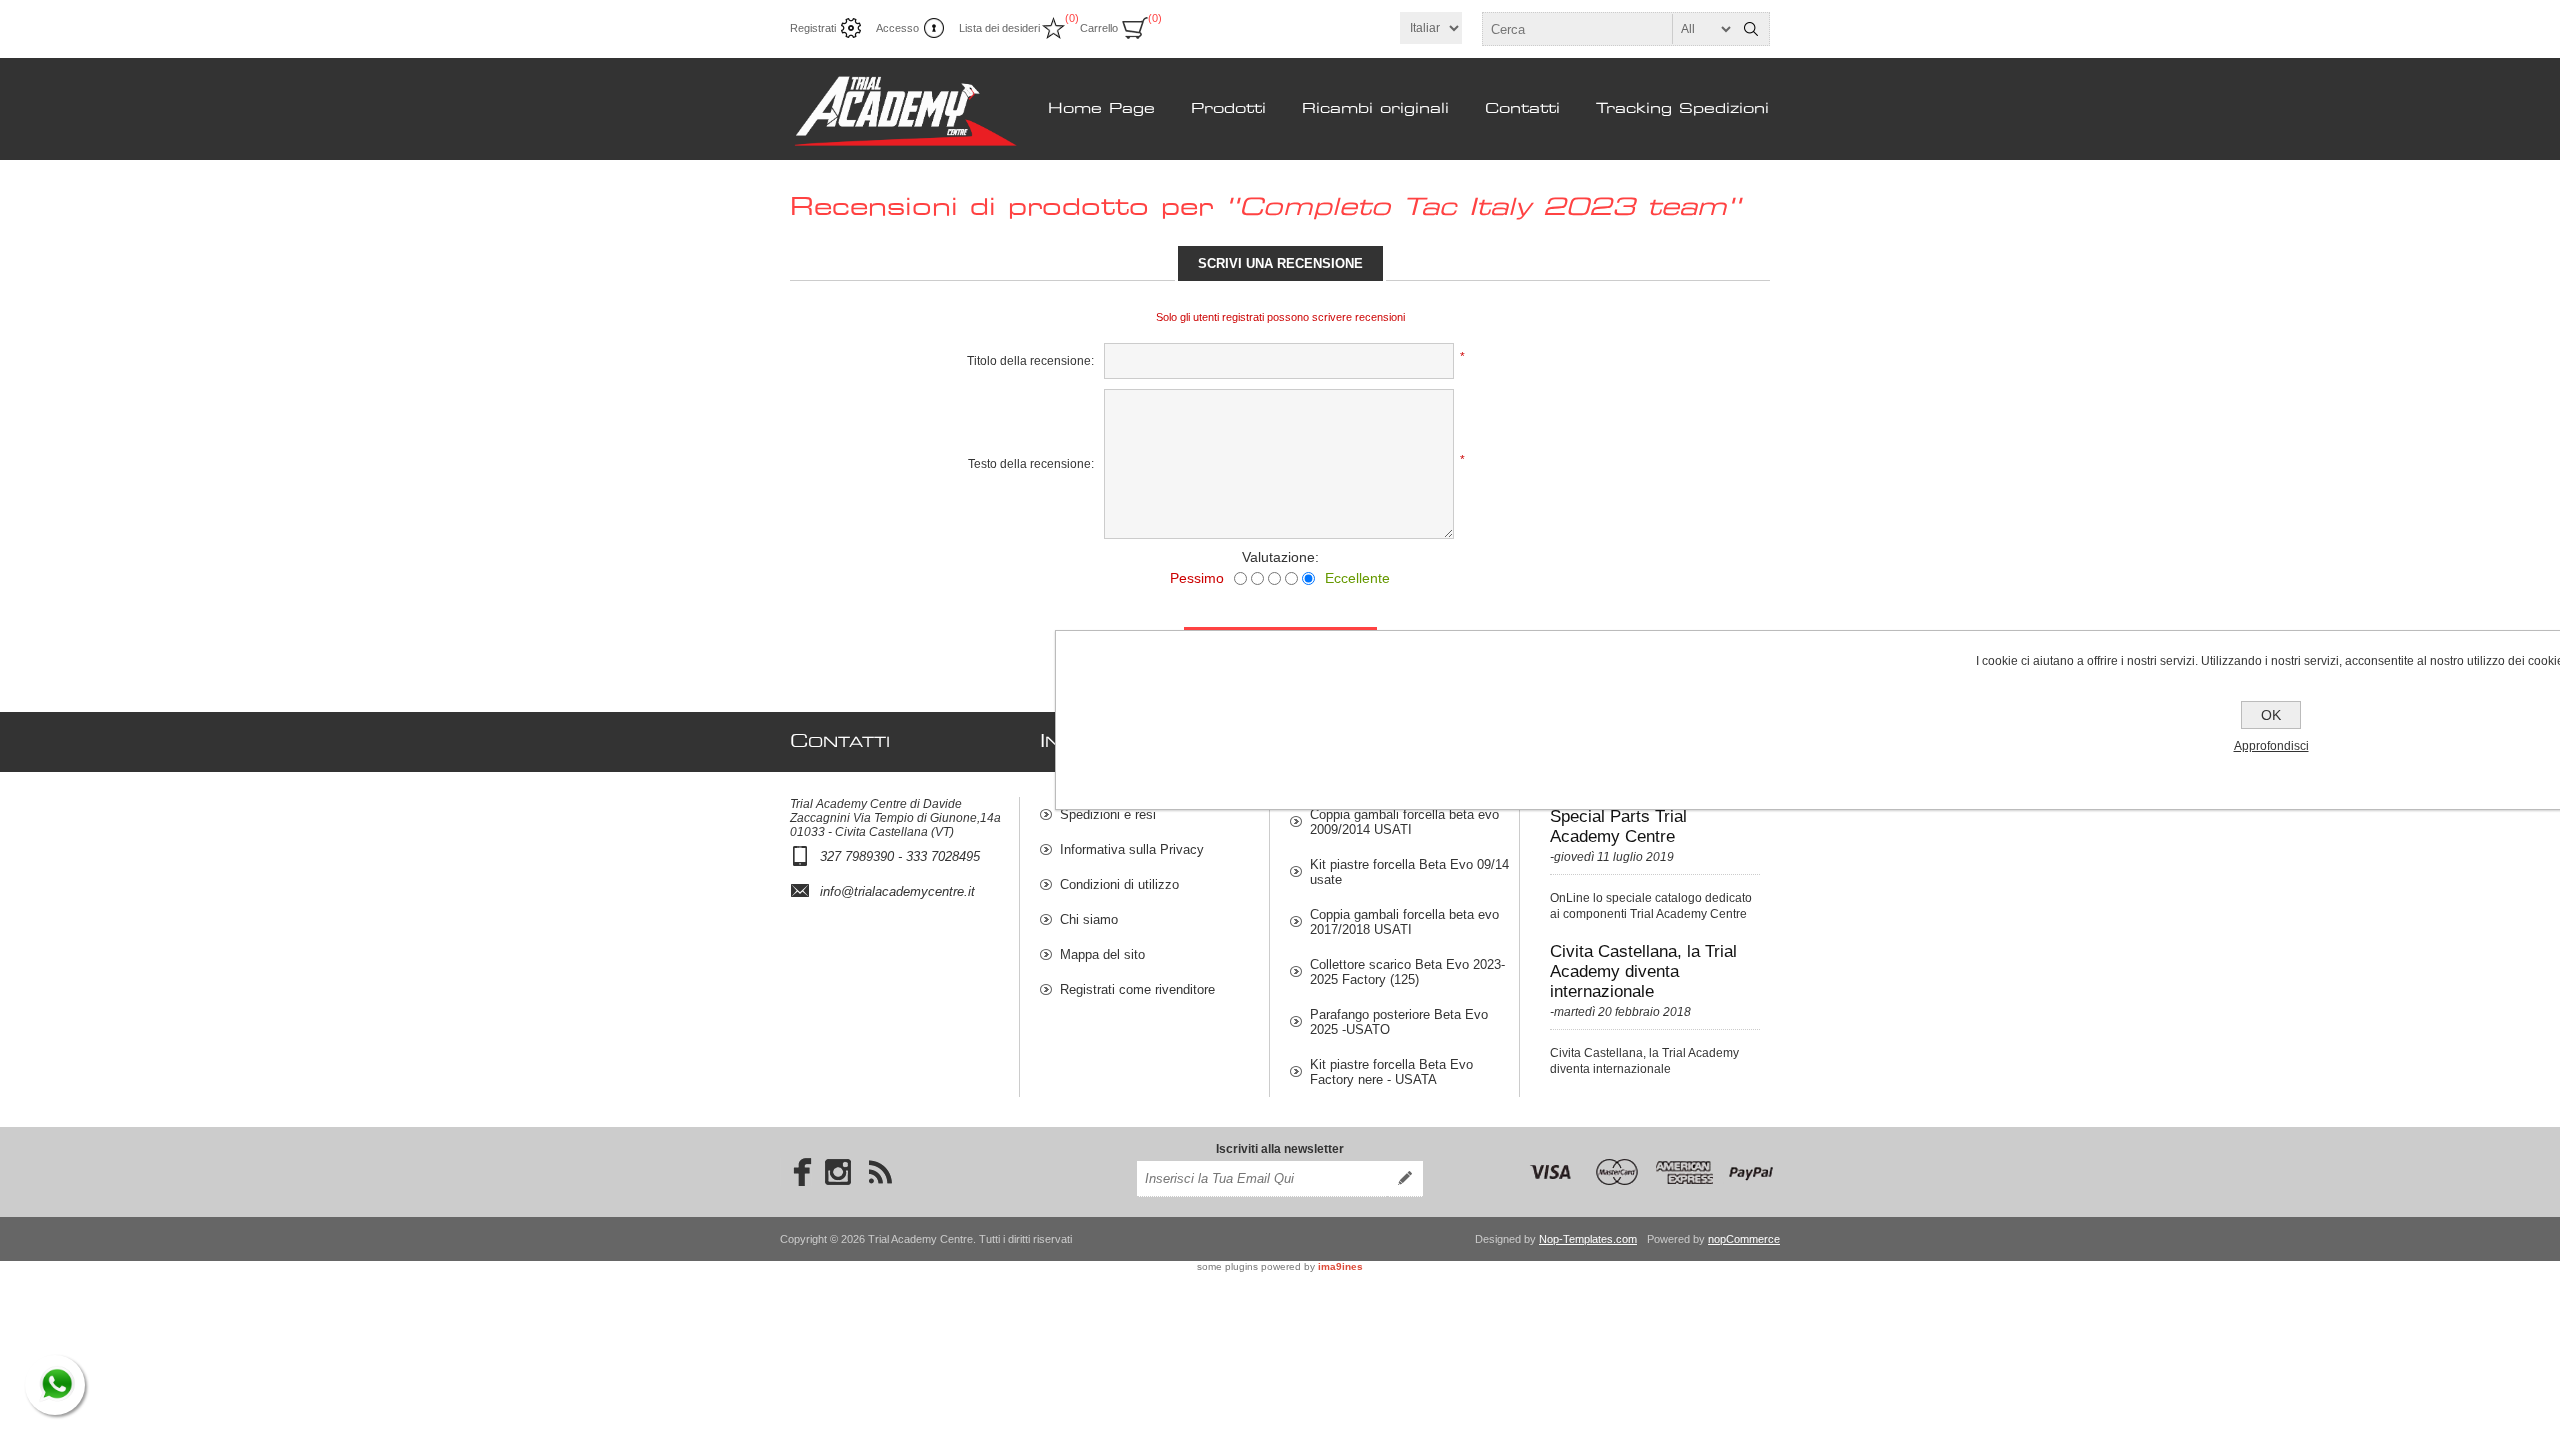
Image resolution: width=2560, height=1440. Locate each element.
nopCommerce (1744, 1239)
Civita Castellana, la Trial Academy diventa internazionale (1643, 971)
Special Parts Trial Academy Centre (1618, 826)
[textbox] (1608, 29)
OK (2271, 715)
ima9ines (1340, 1266)
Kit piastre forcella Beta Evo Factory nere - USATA (1391, 1072)
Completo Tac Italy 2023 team (1483, 208)
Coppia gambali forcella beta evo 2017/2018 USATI (1404, 922)
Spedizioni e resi (1108, 814)
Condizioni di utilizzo (1119, 884)
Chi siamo (1089, 919)
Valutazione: (1280, 557)
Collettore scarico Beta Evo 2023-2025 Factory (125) (1407, 972)
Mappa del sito (1102, 954)
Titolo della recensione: (1030, 361)
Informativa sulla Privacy (1132, 849)
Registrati (813, 28)
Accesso (897, 28)
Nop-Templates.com (1588, 1239)
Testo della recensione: (1031, 464)
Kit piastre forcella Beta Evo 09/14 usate (1409, 872)
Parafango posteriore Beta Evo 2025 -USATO (1399, 1022)
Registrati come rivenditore (1137, 989)
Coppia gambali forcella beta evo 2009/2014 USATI (1404, 822)
